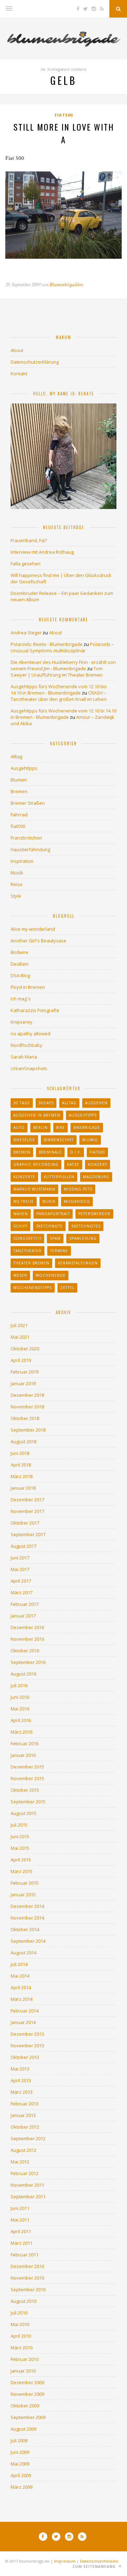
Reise (17, 884)
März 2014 (22, 1999)
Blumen (19, 780)
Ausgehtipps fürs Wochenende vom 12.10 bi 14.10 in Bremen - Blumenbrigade (64, 714)
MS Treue (24, 1201)
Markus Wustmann (34, 1189)
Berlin (40, 1127)
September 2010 (28, 2289)
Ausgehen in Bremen (37, 1115)
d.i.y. (76, 1152)
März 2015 (22, 1871)
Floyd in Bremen (28, 987)
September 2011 (28, 2197)
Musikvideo (77, 1201)
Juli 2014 (19, 1964)
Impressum (65, 2561)
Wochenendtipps (33, 1288)
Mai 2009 (20, 2464)
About (17, 350)
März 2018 (22, 1476)
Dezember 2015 (27, 1767)
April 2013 (21, 2080)
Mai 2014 (20, 1976)
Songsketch (27, 1238)
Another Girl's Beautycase (38, 941)
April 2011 (21, 2231)
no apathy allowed (31, 1033)
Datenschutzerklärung (35, 362)
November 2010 (27, 2278)
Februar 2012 (25, 2173)
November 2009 (27, 2394)
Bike (61, 1127)
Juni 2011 (20, 2208)
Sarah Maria (24, 1057)
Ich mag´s (21, 999)
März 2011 (22, 2243)
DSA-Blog (20, 975)
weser (20, 1275)
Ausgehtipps (24, 768)
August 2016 (23, 1674)
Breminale (50, 1152)
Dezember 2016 (27, 1627)
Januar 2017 (23, 1616)
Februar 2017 (25, 1604)
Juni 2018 (20, 1453)
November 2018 (27, 1407)
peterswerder (94, 1214)
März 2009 (22, 2487)
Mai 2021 (20, 1337)
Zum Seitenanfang (95, 2566)
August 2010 (23, 2301)
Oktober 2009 (25, 2406)
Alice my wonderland (33, 929)
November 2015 (27, 1778)
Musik (17, 873)
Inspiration (22, 861)
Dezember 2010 (27, 2266)
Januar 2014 (23, 2022)
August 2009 (23, 2429)
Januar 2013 (23, 2115)
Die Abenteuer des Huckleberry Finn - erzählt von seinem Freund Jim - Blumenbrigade (63, 665)
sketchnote (49, 1226)
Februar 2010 (25, 2359)
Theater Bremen (31, 1263)
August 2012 (23, 2150)
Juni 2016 (20, 1697)
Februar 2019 (25, 1372)
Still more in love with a (64, 133)
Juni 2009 (20, 2452)
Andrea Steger (26, 633)
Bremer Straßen (28, 803)
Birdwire (19, 952)
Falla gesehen (26, 564)
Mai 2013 (20, 2069)
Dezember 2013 (27, 2034)
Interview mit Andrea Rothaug (42, 552)
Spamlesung (83, 1238)
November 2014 (27, 1918)
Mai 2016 (20, 1709)
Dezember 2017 (27, 1500)
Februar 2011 (25, 2255)
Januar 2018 (23, 1488)
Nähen (21, 1214)
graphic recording (36, 1164)
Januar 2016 (23, 1755)
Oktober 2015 (25, 1790)
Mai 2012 (20, 2162)
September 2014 (28, 1941)
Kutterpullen (59, 1177)
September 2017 (28, 1534)
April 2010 (21, 2336)
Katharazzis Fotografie (35, 1010)
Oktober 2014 (25, 1929)
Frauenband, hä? (29, 540)
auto (19, 1127)
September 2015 (28, 1802)
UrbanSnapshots (29, 1068)
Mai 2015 (20, 1848)
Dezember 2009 (27, 2382)
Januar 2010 (23, 2371)
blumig (90, 1140)
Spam (55, 1238)
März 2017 (22, 1592)
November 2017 (27, 1511)
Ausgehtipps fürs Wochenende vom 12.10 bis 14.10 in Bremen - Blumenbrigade (59, 690)
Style (16, 896)
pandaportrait (53, 1214)
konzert (98, 1164)
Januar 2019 (23, 1383)
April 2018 (21, 1465)
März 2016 (22, 1732)
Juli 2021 (19, 1325)
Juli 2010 (19, 2313)
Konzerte (24, 1177)
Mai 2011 (20, 2220)
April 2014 (21, 1987)
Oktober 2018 (25, 1418)
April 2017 (21, 1581)
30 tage (22, 1103)
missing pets (78, 1189)
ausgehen (96, 1103)
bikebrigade (87, 1127)
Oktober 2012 (25, 2127)
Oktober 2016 (25, 1651)
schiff (20, 1226)
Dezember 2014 (27, 1906)
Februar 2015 (25, 1883)
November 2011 (27, 2185)
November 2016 (27, 1639)
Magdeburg (96, 1177)
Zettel (67, 1288)
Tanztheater (28, 1251)
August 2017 (23, 1546)
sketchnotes (86, 1226)
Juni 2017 (20, 1558)
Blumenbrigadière (66, 285)
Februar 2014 (25, 2011)
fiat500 (64, 115)
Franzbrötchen (26, 838)
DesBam (20, 964)
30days (46, 1103)
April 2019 (21, 1360)
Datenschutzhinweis (99, 2561)
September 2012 (28, 2138)
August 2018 (23, 1441)
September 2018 (28, 1430)
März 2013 (22, 2092)
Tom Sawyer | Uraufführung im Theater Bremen (57, 672)
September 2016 (28, 1662)
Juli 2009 (19, 2440)
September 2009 (28, 2417)
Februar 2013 (25, 2104)
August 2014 (23, 1953)
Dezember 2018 (27, 1395)
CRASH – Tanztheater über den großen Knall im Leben (59, 696)
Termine (59, 1251)
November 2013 (27, 2046)
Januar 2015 (23, 1895)
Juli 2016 (19, 1685)
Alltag (16, 756)
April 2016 (21, 1720)
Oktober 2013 (25, 2057)
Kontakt (19, 373)
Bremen (19, 791)
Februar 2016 (25, 1743)
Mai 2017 (20, 1569)
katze (73, 1164)
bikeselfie (24, 1140)
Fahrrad (19, 815)
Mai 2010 (20, 2324)
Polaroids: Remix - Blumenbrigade (47, 644)
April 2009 (21, 2475)
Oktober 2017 (25, 1523)
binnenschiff (59, 1140)
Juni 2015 (20, 1836)
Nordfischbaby (26, 1045)
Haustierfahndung (30, 849)
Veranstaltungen (78, 1263)
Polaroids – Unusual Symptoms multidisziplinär (62, 647)
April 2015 (21, 1860)
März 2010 (22, 2348)
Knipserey (22, 1022)
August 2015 (23, 1813)
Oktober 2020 (25, 1349)
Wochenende (51, 1275)
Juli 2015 (19, 1825)
